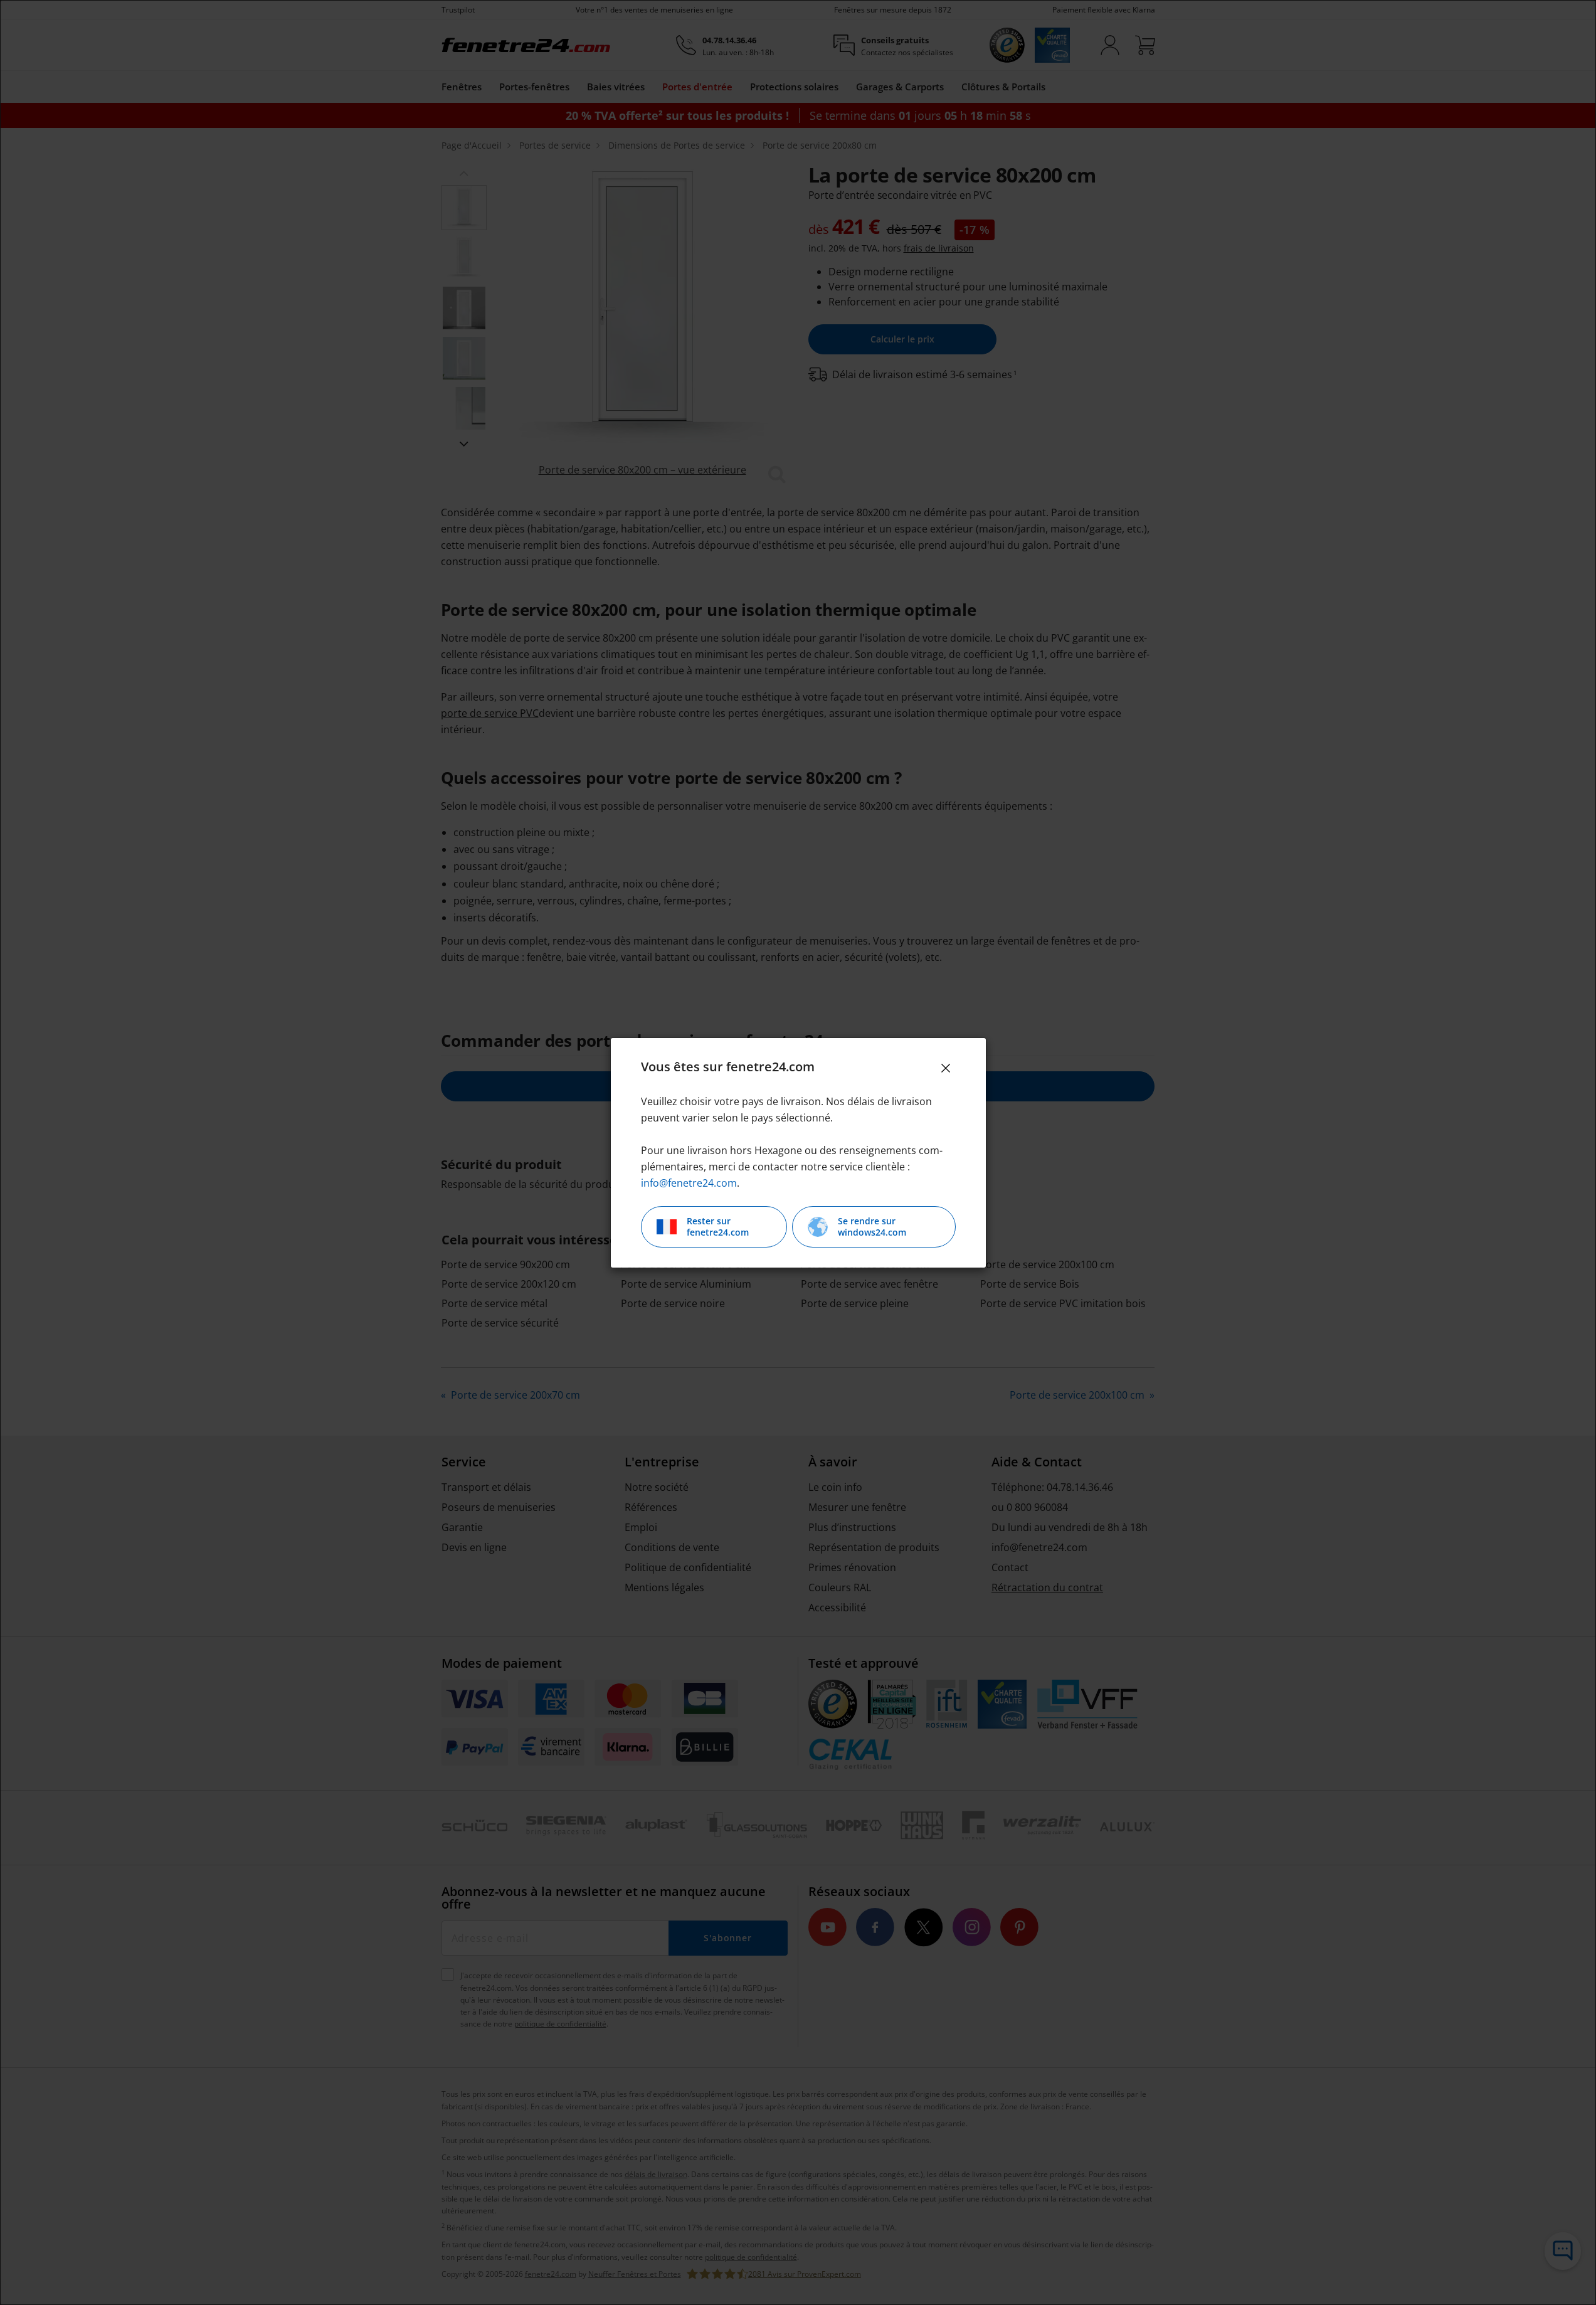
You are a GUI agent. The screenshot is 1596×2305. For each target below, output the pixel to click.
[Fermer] (946, 1068)
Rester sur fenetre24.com (718, 1227)
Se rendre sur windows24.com (872, 1227)
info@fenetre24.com (689, 1183)
